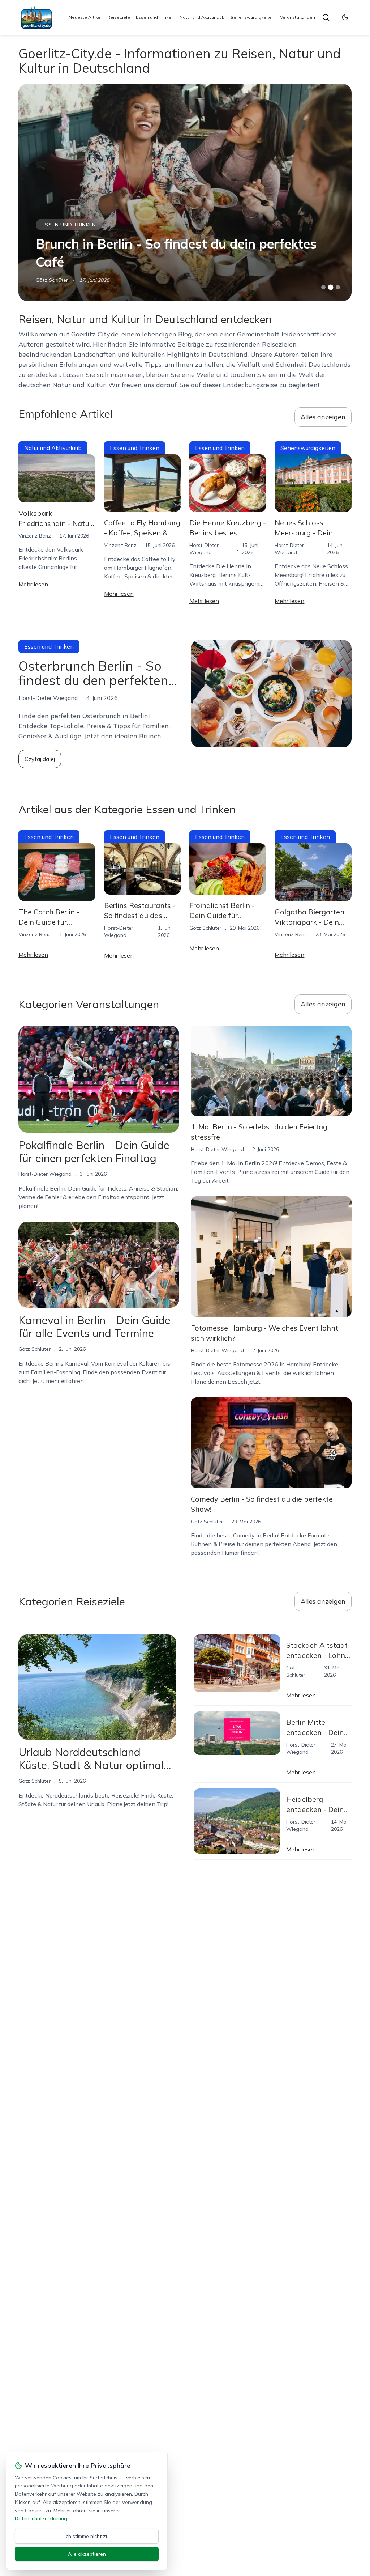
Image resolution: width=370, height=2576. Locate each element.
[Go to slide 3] (338, 287)
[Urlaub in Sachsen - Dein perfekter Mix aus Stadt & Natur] (185, 192)
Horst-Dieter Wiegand (45, 1174)
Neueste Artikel (85, 17)
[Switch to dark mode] (345, 17)
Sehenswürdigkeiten (252, 17)
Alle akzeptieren (87, 2554)
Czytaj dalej (40, 759)
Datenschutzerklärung (41, 2518)
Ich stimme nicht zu (87, 2536)
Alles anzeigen (323, 417)
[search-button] (326, 17)
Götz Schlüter (52, 280)
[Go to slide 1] (323, 287)
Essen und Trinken (155, 17)
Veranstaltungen (298, 17)
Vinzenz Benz (35, 536)
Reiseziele (119, 17)
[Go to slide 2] (331, 287)
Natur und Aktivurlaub (202, 17)
